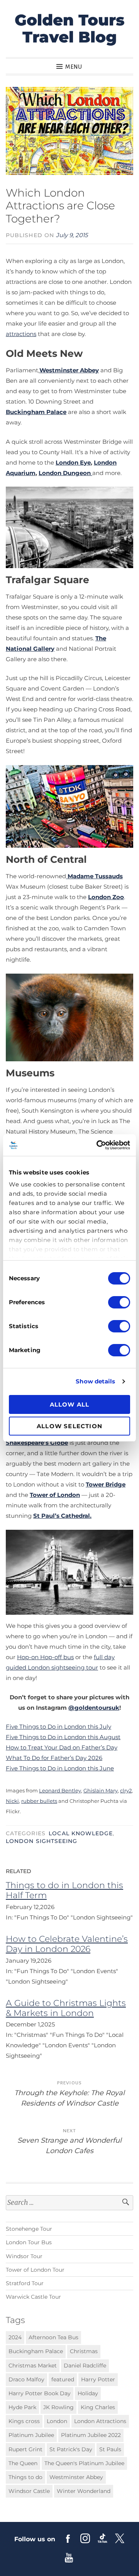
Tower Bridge (106, 1484)
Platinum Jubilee (31, 2435)
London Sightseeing (42, 1841)
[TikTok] (103, 2538)
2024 (15, 2337)
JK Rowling (58, 2407)
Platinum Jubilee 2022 (91, 2435)
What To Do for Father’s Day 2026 (54, 1758)
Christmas (84, 2351)
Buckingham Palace (36, 412)
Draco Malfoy (26, 2379)
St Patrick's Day (71, 2449)
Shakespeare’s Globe (37, 1443)
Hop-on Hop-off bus (45, 1657)
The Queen (23, 2463)
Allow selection (69, 1426)
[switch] (119, 1302)
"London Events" (94, 1971)
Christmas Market (33, 2366)
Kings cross (24, 2421)
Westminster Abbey (69, 370)
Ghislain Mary (101, 1790)
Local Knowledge (81, 1833)
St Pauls (110, 2449)
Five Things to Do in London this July (58, 1727)
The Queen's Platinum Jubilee (84, 2463)
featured (63, 2379)
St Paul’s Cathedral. (62, 1516)
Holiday (88, 2393)
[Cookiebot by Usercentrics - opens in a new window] (98, 1145)
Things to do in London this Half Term (64, 1890)
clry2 (126, 1790)
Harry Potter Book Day (40, 2393)
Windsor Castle (29, 2491)
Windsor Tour (24, 2256)
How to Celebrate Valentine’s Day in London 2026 (67, 1944)
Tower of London (55, 1495)
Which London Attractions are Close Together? (60, 206)
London (57, 2421)
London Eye (73, 462)
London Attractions (100, 2421)
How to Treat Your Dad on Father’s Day (62, 1747)
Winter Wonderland (84, 2491)
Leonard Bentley (60, 1790)
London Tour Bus (29, 2242)
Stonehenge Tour (29, 2229)
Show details (95, 1381)
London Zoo (106, 897)
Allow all (70, 1404)
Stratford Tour (25, 2283)
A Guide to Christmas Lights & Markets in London (66, 2008)
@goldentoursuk (94, 1708)
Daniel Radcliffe (85, 2366)
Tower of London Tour (35, 2270)
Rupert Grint (25, 2449)
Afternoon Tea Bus (53, 2337)
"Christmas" (32, 2035)
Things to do (25, 2477)
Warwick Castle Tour (33, 2297)
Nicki (12, 1801)
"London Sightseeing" (102, 1917)
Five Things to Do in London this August (63, 1737)
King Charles (98, 2407)
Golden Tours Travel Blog (70, 28)
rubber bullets (39, 1801)
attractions (21, 334)
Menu (74, 67)
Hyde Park (22, 2407)
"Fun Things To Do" (42, 1917)
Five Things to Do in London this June (60, 1768)
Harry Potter (98, 2379)
